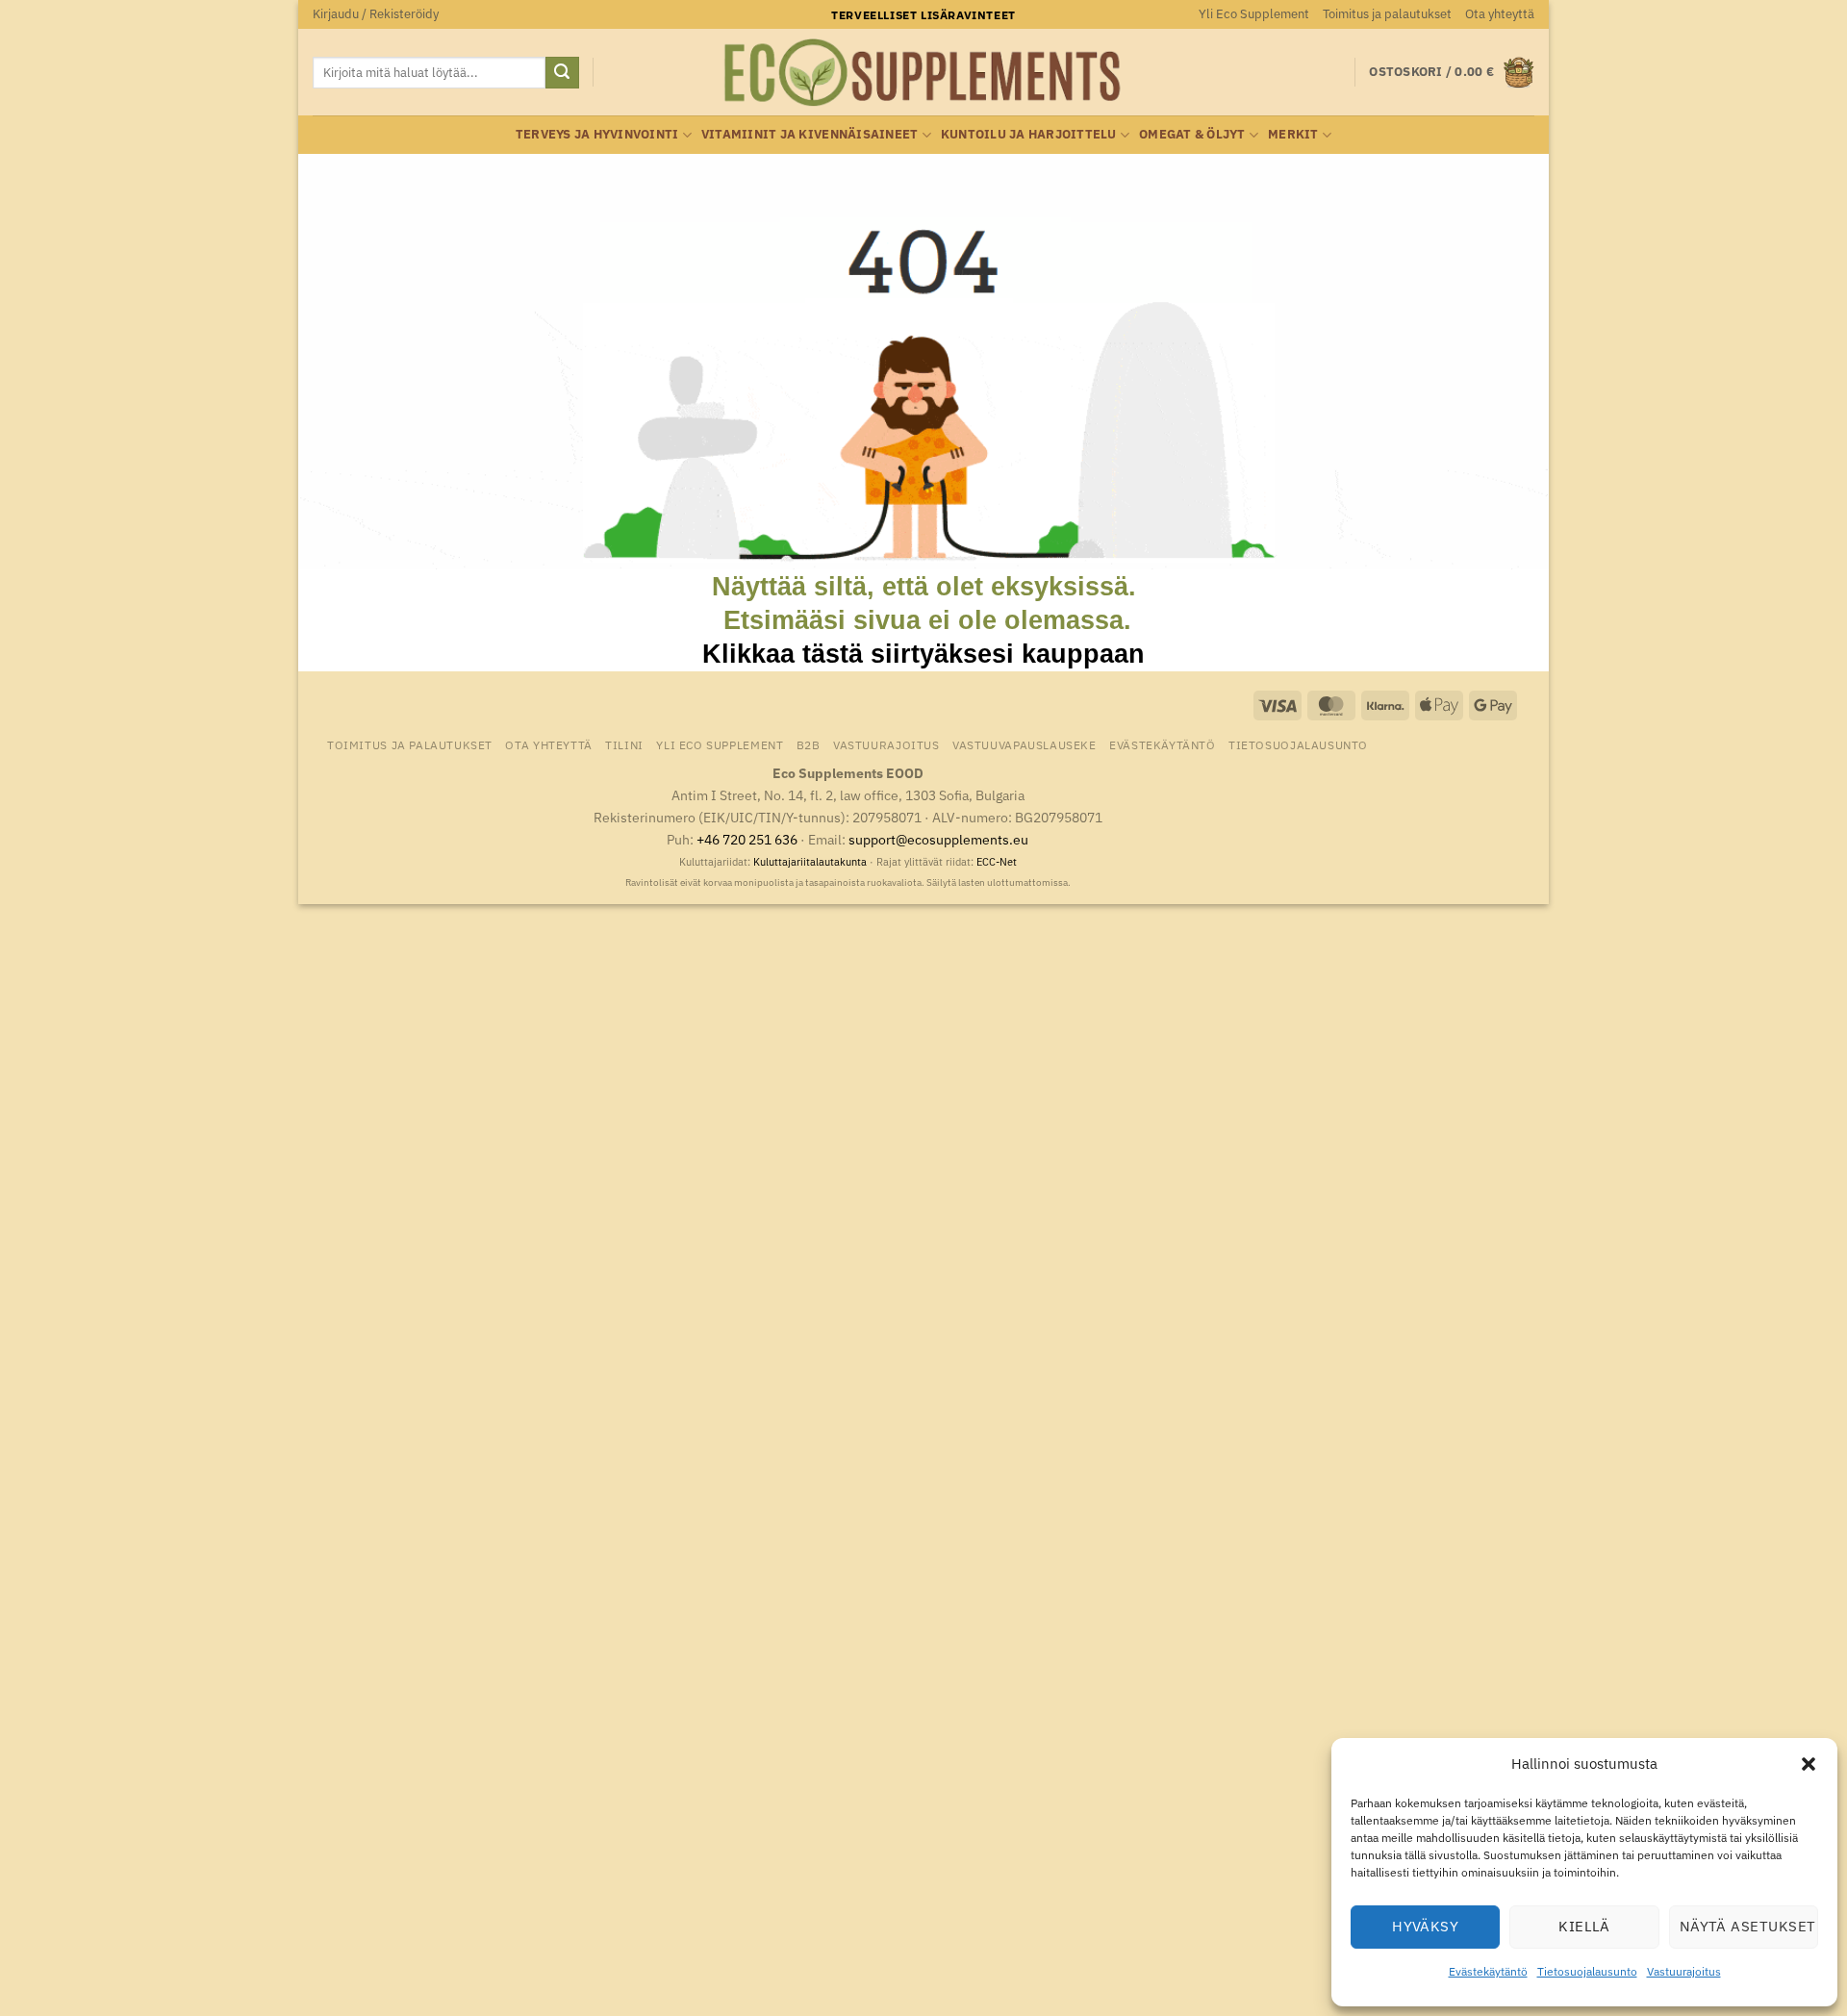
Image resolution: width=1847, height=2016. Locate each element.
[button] (1809, 1764)
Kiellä (1584, 1926)
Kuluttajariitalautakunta (810, 862)
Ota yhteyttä (1500, 14)
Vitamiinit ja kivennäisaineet (810, 134)
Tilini (624, 744)
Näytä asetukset (1748, 1926)
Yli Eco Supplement (1254, 14)
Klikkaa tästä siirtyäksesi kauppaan (923, 654)
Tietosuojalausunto (1587, 1971)
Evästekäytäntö (1488, 1971)
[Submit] (562, 73)
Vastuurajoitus (1684, 1971)
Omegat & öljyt (1192, 134)
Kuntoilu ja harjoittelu (1029, 134)
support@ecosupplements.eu (938, 839)
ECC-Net (997, 862)
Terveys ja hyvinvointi (597, 134)
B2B (809, 744)
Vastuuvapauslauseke (1025, 744)
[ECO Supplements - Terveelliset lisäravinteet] (923, 73)
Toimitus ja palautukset (1387, 14)
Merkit (1293, 134)
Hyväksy (1425, 1926)
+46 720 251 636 (747, 839)
